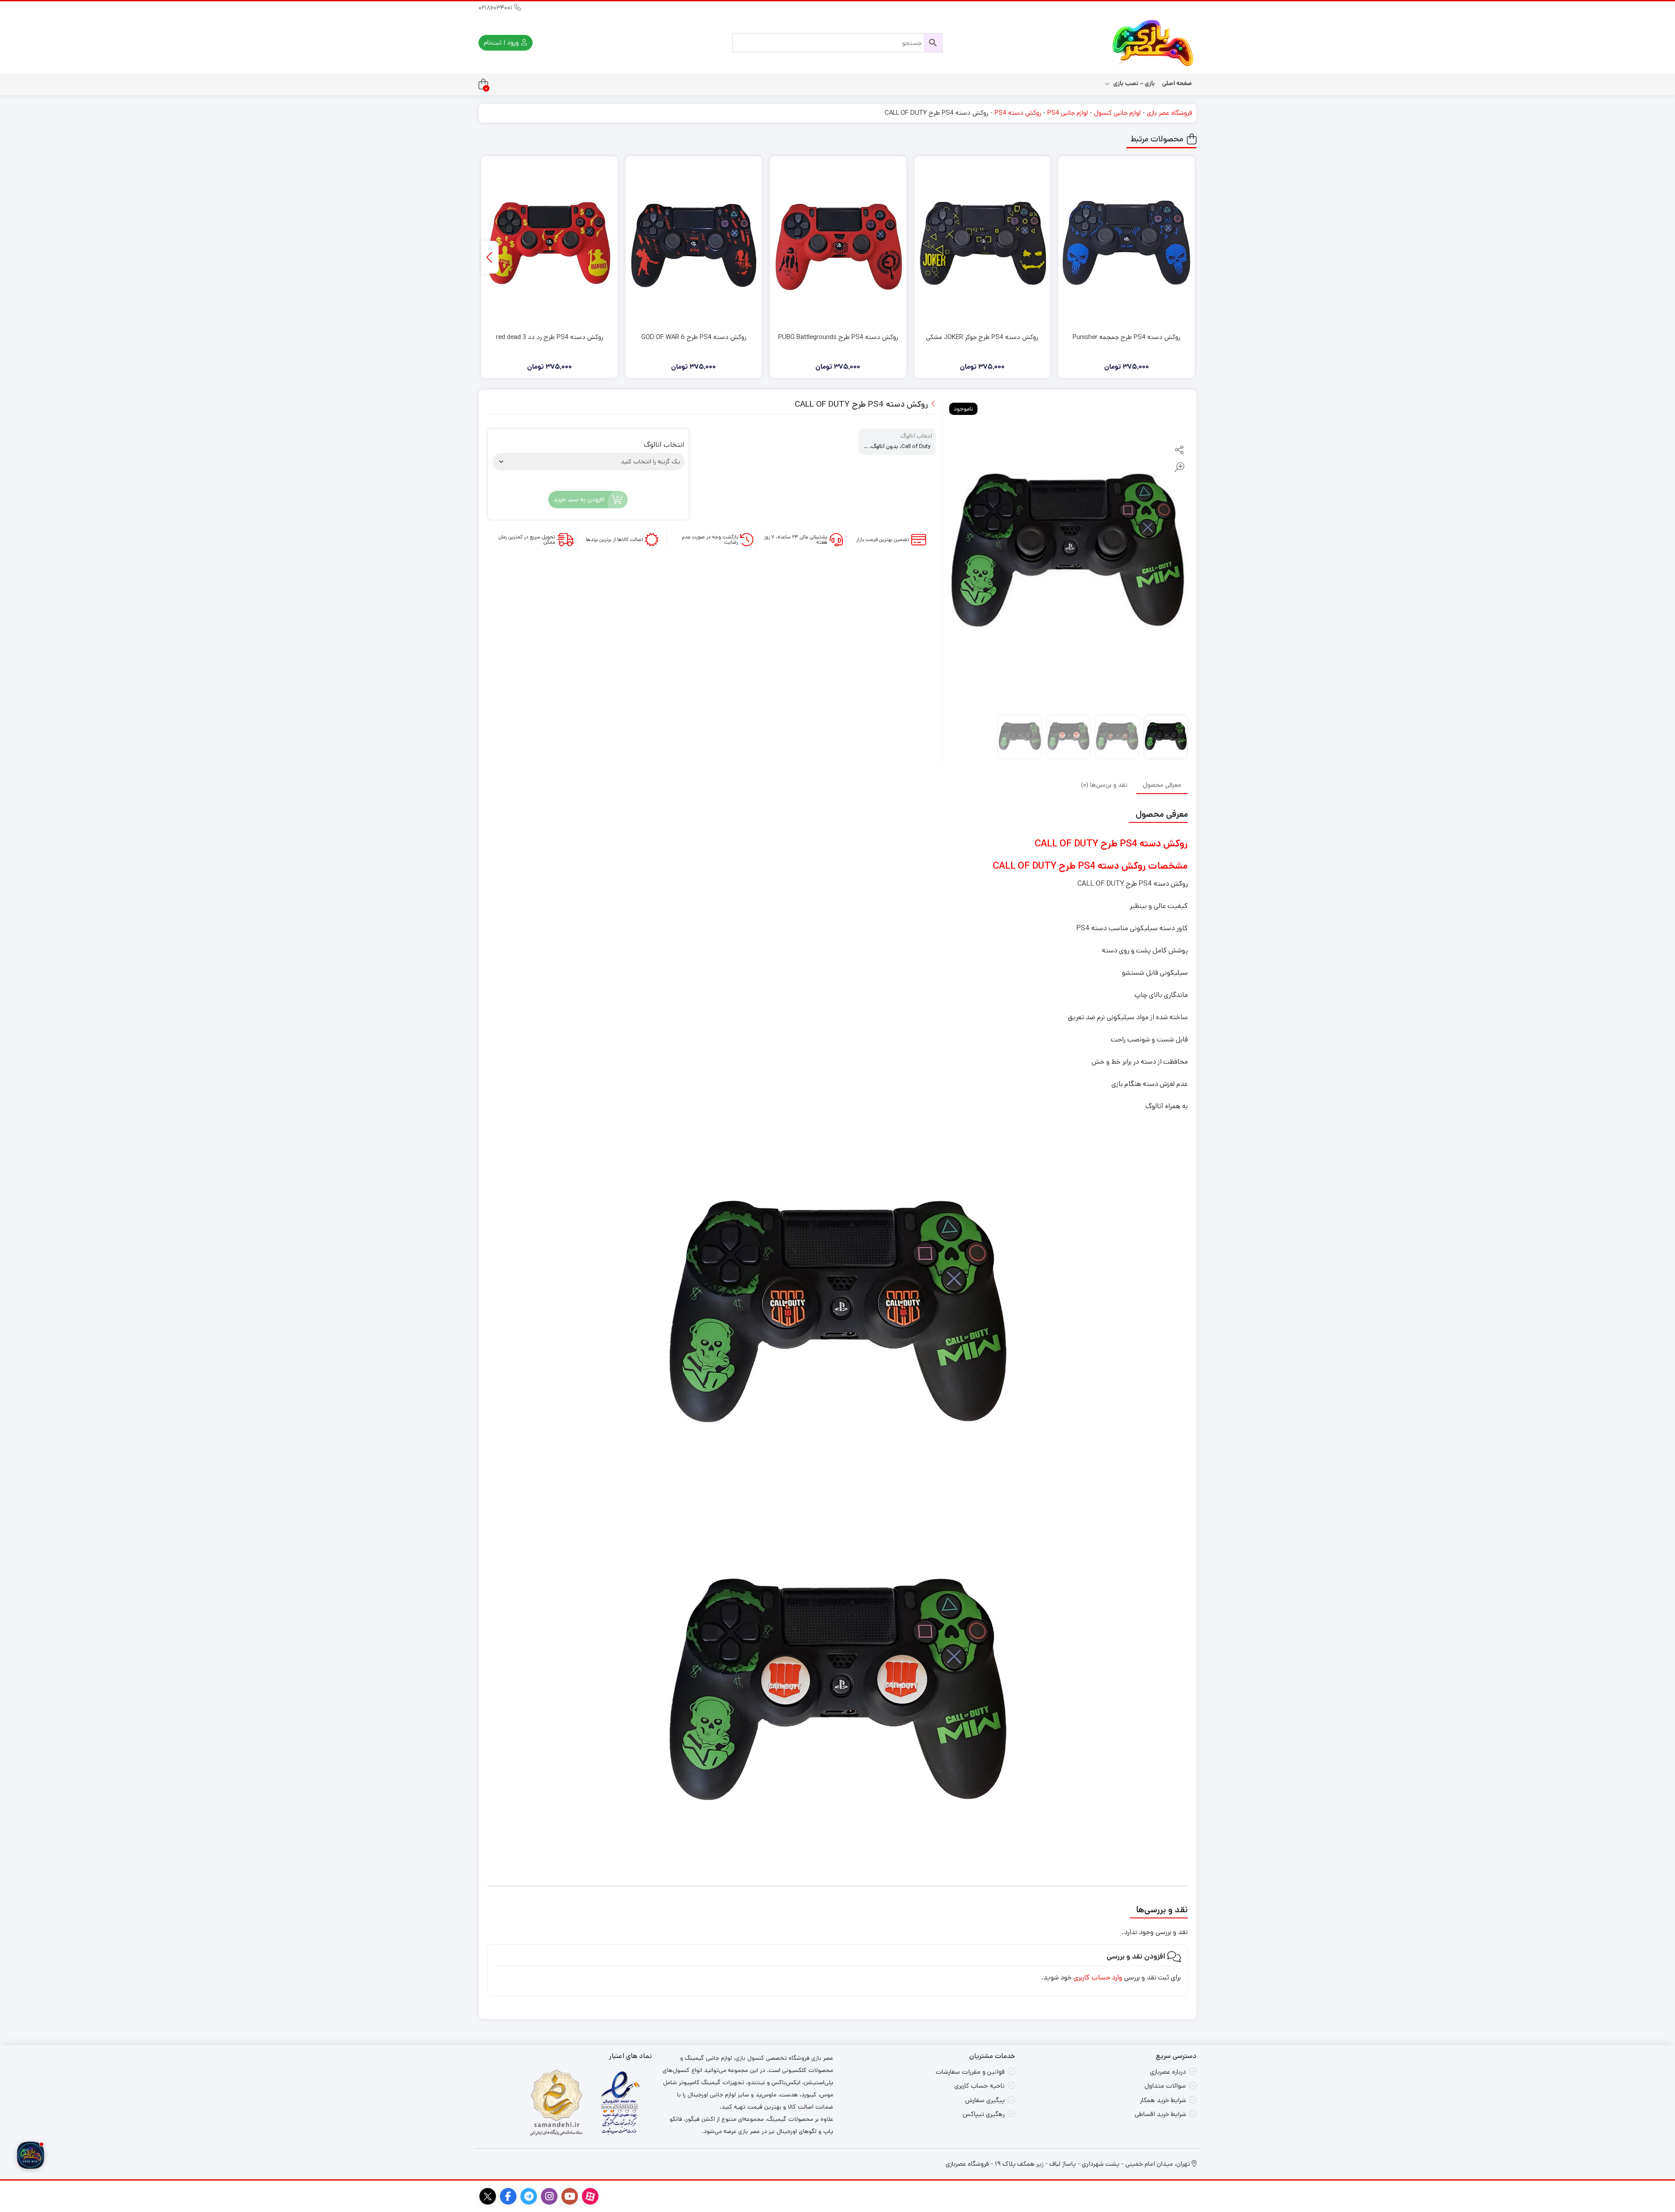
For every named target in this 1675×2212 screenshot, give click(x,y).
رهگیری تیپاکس (984, 2114)
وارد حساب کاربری (1098, 1977)
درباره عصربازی (1168, 2072)
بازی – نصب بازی (1133, 83)
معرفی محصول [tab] (1162, 784)
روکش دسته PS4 (1018, 113)
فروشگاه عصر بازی (1169, 113)
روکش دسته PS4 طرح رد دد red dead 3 (550, 337)
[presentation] (490, 257)
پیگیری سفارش (985, 2100)
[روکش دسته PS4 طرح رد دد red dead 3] (549, 243)
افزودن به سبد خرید (579, 499)
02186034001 (496, 8)
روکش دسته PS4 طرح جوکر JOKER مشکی (982, 337)
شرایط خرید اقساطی (1160, 2114)
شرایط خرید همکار (1163, 2100)
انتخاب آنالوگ (664, 445)
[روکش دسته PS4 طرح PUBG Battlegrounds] (838, 243)
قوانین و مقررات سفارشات (970, 2072)
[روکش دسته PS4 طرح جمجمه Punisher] (1126, 243)
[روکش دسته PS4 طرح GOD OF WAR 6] (694, 243)
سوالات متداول (1165, 2086)
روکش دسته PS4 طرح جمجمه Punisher (1126, 337)
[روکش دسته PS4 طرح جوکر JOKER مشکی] (983, 243)
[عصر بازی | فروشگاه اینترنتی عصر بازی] (1153, 43)
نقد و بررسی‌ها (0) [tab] (1104, 784)
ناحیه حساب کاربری (979, 2086)
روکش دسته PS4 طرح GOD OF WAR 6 (694, 337)
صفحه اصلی (1177, 83)
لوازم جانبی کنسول (1117, 113)
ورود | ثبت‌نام (502, 43)
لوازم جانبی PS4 (1068, 113)
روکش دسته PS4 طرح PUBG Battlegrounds (838, 337)
